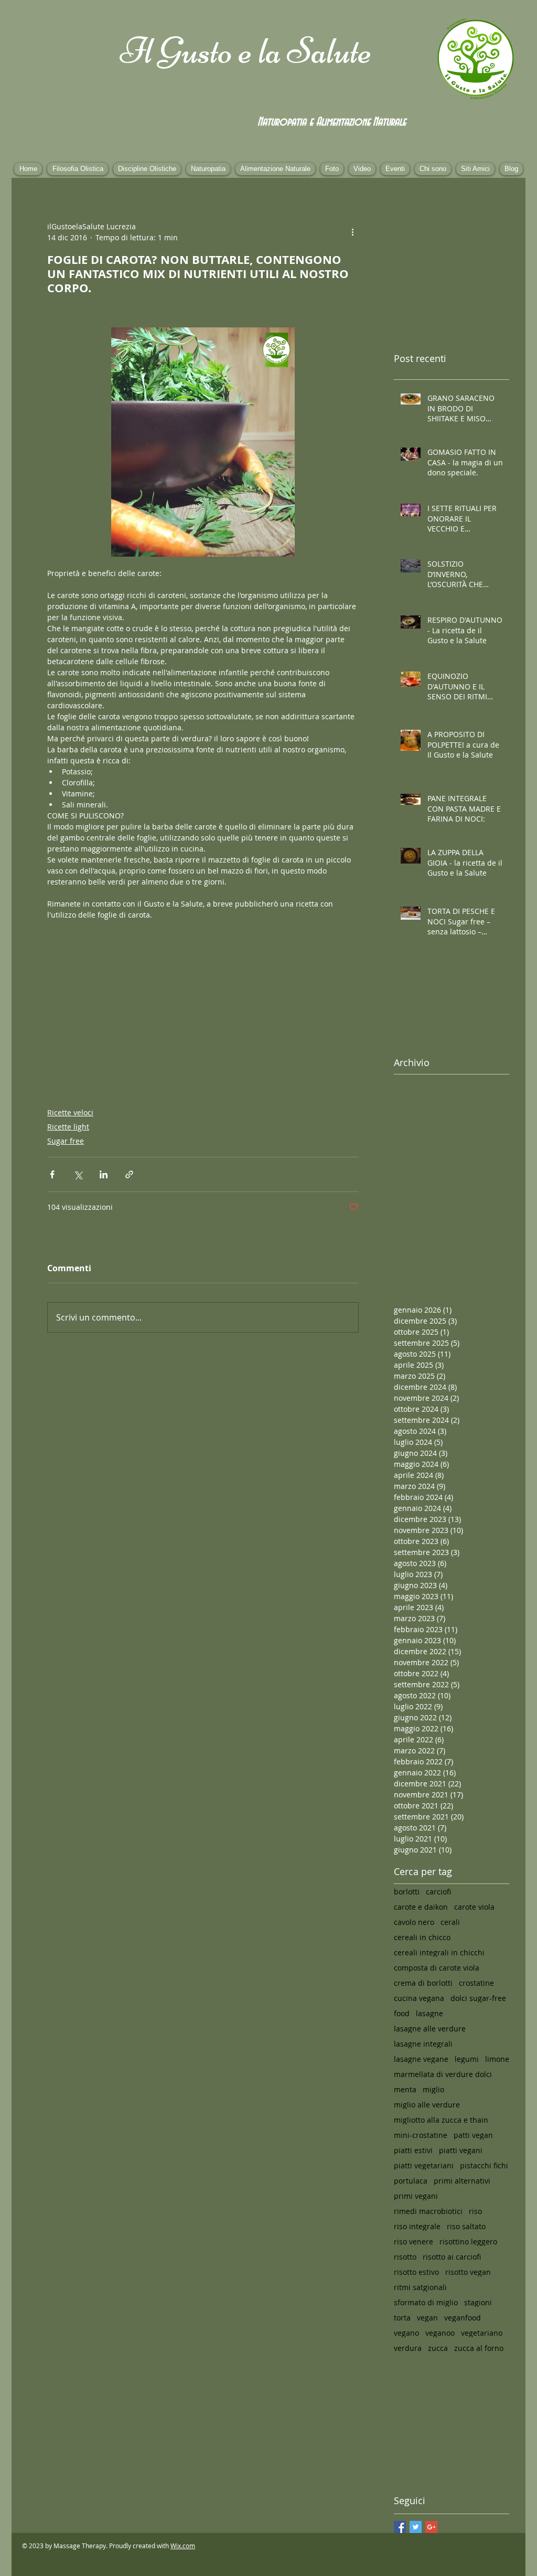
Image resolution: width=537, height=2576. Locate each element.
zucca (438, 2348)
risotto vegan (468, 2272)
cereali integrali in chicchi (439, 1952)
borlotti (407, 1892)
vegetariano (482, 2333)
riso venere (414, 2242)
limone (497, 2059)
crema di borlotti (423, 1983)
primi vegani (416, 2196)
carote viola (474, 1907)
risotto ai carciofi (452, 2257)
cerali (450, 1922)
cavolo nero (414, 1922)
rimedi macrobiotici (428, 2211)
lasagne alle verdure (430, 2029)
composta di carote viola (437, 1968)
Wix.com (183, 2546)
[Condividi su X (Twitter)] (78, 1174)
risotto (405, 2257)
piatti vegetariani (424, 2165)
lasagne (429, 2013)
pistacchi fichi (484, 2165)
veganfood (463, 2318)
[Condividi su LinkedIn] (104, 1174)
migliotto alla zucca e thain (441, 2120)
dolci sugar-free (478, 1998)
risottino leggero (468, 2242)
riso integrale (417, 2226)
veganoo (440, 2333)
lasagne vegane (421, 2059)
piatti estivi (413, 2150)
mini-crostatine (421, 2135)
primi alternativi (462, 2181)
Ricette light (68, 1127)
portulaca (411, 2181)
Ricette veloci (70, 1113)
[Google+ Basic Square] (431, 2527)
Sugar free (66, 1141)
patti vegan (473, 2135)
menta (405, 2089)
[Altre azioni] (352, 232)
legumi (467, 2059)
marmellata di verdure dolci (443, 2074)
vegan (427, 2318)
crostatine (476, 1983)
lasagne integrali (423, 2044)
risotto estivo (416, 2272)
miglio (433, 2089)
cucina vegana (419, 1998)
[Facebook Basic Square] (400, 2527)
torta (402, 2318)
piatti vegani (461, 2150)
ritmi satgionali (420, 2287)
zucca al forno (479, 2348)
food (402, 2013)
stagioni (478, 2302)
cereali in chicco (422, 1937)
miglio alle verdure (427, 2105)
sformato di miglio (426, 2302)
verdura (408, 2348)
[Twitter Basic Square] (416, 2527)
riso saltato (466, 2226)
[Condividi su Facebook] (52, 1174)
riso (475, 2211)
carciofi (438, 1892)
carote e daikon (421, 1907)
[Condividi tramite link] (129, 1174)
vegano (406, 2333)
